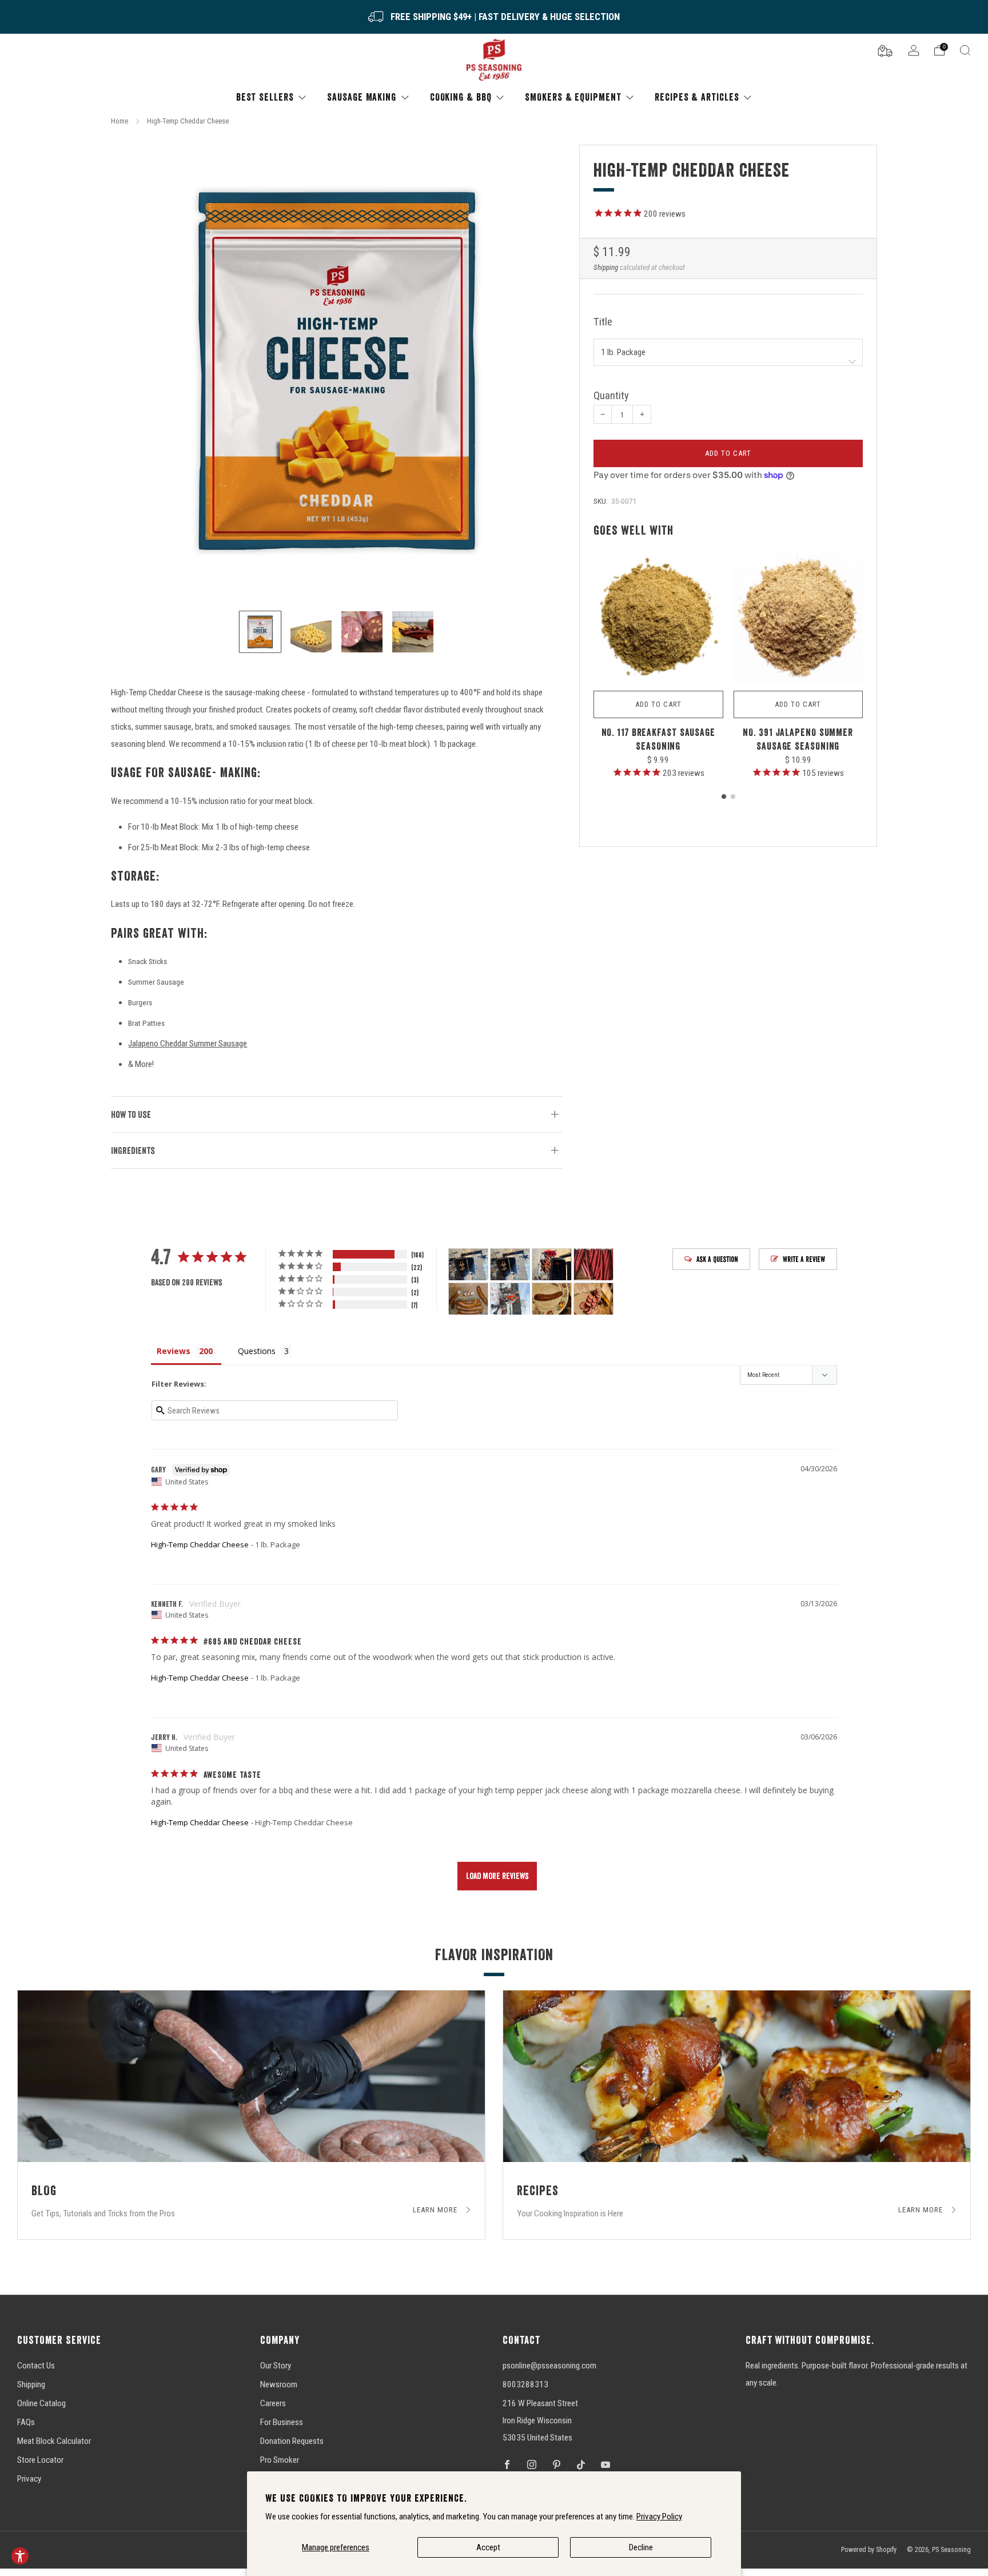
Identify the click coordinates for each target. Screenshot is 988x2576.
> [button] (497, 1876)
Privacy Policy (659, 2517)
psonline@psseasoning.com (549, 2366)
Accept (488, 2547)
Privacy (29, 2479)
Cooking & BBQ (461, 97)
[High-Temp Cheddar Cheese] (336, 370)
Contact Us (36, 2366)
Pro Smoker (280, 2460)
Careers (273, 2403)
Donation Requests (292, 2441)
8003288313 (525, 2384)
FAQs (26, 2422)
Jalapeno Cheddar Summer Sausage (188, 1044)
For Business (282, 2422)
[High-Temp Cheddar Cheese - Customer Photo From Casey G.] (510, 1299)
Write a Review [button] (804, 1259)
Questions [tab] (257, 1351)
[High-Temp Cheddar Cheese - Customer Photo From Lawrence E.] (552, 1299)
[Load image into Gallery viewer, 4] (413, 632)
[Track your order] (885, 50)
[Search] (965, 50)
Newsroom (279, 2384)
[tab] (724, 797)
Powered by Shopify (869, 2550)
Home (119, 121)
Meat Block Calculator (54, 2441)
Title (603, 322)
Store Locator (40, 2460)
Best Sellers (265, 97)
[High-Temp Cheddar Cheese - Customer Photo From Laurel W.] (593, 1299)
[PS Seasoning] (494, 60)
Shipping (606, 267)
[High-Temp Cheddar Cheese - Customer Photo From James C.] (468, 1265)
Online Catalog (41, 2403)
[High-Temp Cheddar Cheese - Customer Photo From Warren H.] (468, 1299)
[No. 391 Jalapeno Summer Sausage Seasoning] (798, 619)
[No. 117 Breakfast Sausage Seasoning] (658, 619)
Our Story (276, 2366)
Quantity (611, 396)
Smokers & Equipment (573, 97)
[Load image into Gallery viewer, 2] (311, 632)
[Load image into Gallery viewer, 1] (260, 632)
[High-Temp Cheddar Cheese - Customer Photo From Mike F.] (593, 1265)
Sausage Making (362, 97)
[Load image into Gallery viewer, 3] (362, 632)
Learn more (436, 2210)
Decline (641, 2547)
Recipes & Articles (697, 97)
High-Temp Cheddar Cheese (200, 1544)
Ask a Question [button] (717, 1259)
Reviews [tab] (174, 1351)
